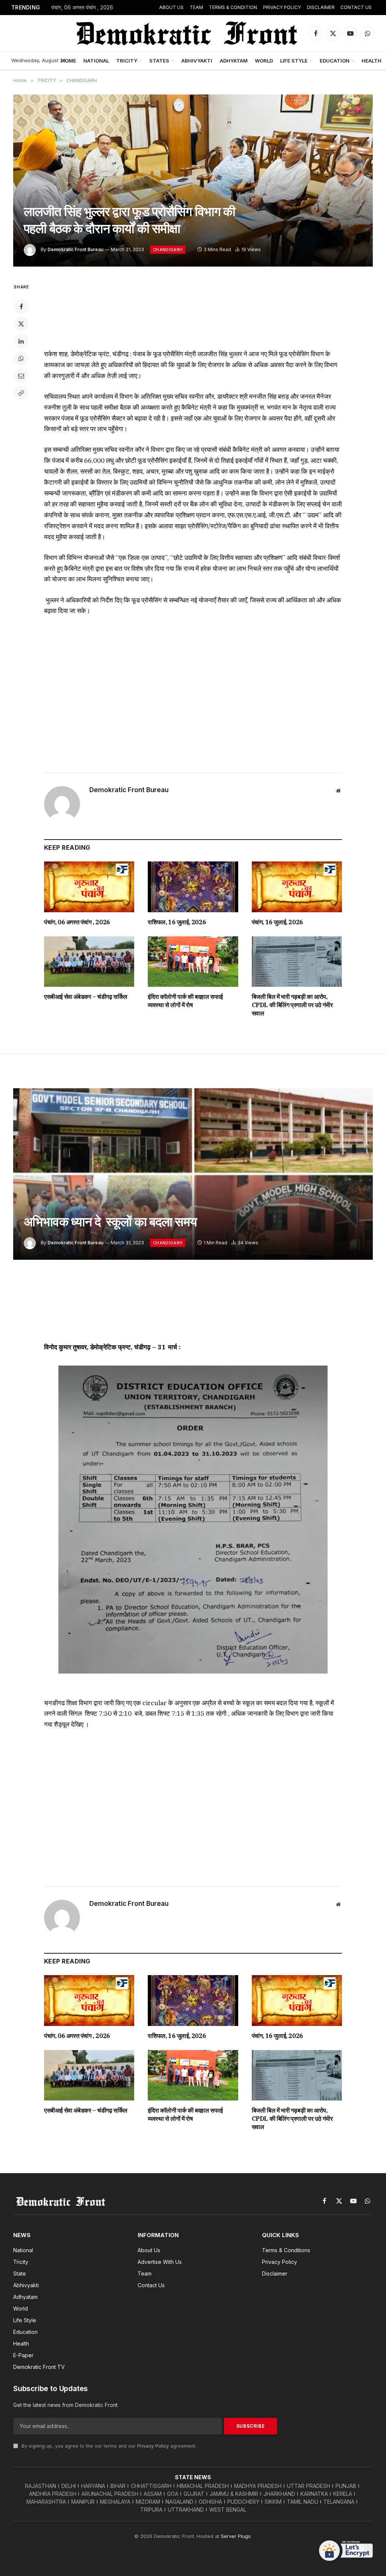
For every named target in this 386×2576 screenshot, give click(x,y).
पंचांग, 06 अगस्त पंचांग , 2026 (82, 8)
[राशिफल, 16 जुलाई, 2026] (193, 887)
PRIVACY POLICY (282, 7)
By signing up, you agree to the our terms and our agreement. (108, 2446)
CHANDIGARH (168, 250)
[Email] (21, 376)
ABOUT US (171, 7)
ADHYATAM (234, 61)
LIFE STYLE (294, 61)
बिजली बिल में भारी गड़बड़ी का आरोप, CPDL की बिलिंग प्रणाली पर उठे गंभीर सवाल (292, 1005)
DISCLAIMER (321, 7)
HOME (69, 61)
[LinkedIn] (21, 341)
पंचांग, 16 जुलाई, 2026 (277, 922)
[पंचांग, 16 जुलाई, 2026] (297, 887)
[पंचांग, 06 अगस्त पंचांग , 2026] (89, 887)
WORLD (264, 61)
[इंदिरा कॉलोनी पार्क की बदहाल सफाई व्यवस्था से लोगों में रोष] (193, 962)
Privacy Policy (153, 2446)
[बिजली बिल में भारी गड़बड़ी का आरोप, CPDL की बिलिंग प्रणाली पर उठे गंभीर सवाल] (297, 962)
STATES (159, 61)
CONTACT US (356, 7)
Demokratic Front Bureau (75, 249)
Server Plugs (236, 2536)
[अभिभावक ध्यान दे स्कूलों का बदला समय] (193, 1174)
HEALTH (371, 61)
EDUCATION (335, 61)
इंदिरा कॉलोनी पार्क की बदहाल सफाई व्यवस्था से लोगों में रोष (185, 1001)
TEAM (196, 7)
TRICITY (127, 61)
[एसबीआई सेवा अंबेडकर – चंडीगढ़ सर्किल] (89, 962)
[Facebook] (21, 306)
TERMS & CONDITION (233, 7)
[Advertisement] (193, 311)
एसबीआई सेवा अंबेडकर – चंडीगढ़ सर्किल (86, 997)
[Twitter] (21, 324)
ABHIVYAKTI (197, 61)
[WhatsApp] (21, 358)
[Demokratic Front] (186, 33)
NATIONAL (96, 61)
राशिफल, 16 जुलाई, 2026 (177, 922)
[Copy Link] (21, 393)
